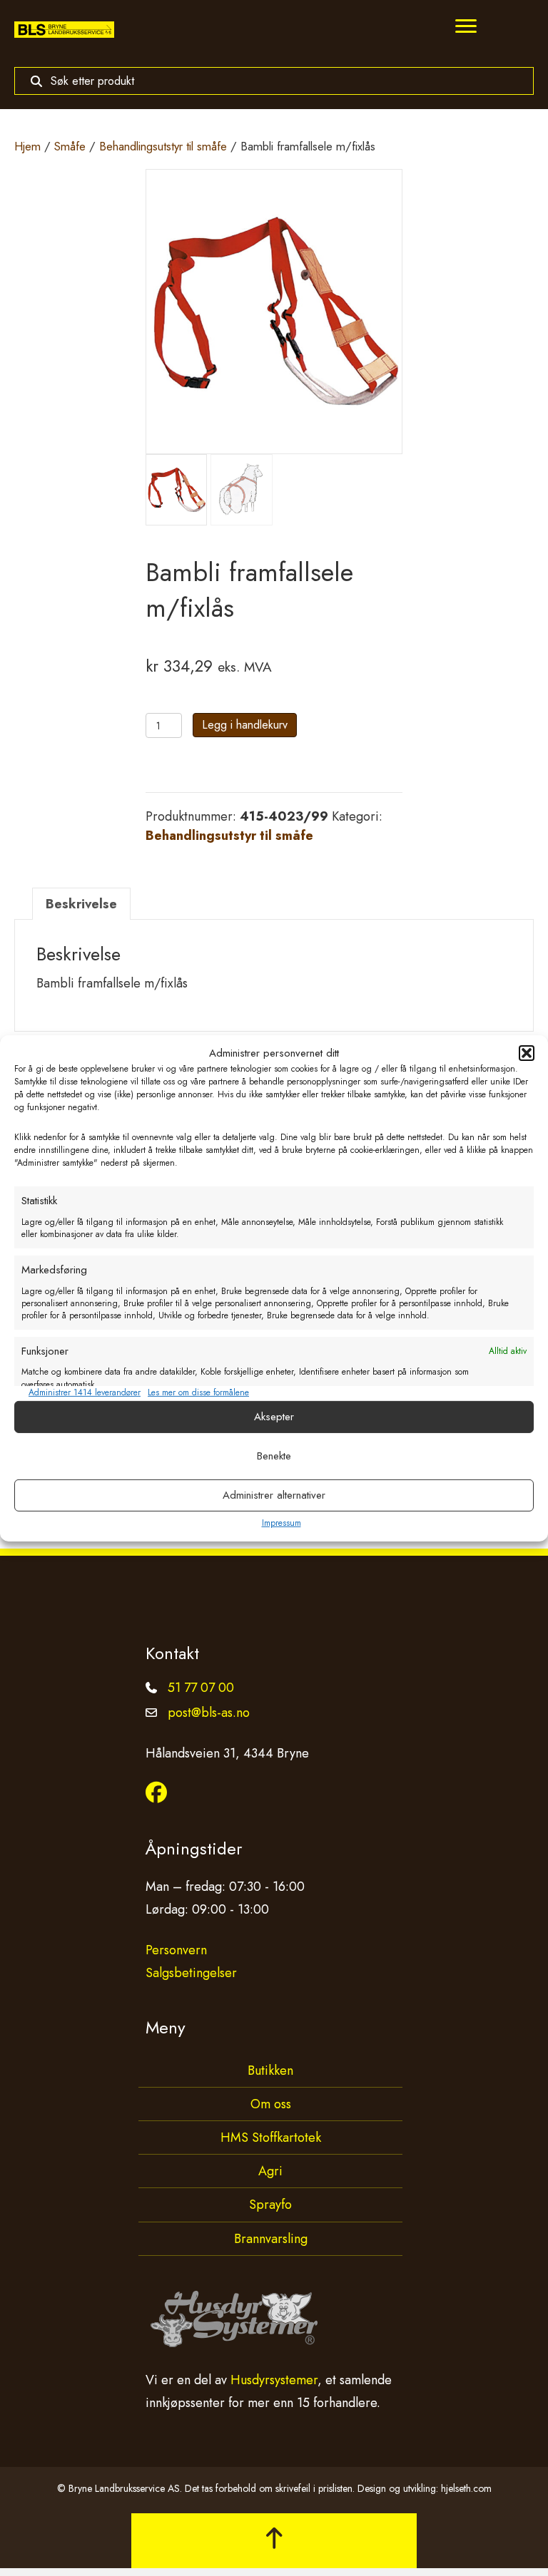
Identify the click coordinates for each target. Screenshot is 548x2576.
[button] (527, 1053)
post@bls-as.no (209, 1713)
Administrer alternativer (274, 1495)
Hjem (27, 146)
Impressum (281, 1523)
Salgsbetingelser (191, 1973)
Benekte (274, 1456)
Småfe (70, 146)
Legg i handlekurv (245, 725)
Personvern (176, 1950)
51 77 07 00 (201, 1688)
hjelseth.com (466, 2488)
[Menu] (466, 26)
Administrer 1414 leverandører (85, 1393)
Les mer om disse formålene (198, 1393)
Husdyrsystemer (274, 2380)
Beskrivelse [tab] (81, 904)
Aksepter (274, 1417)
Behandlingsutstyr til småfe (163, 146)
